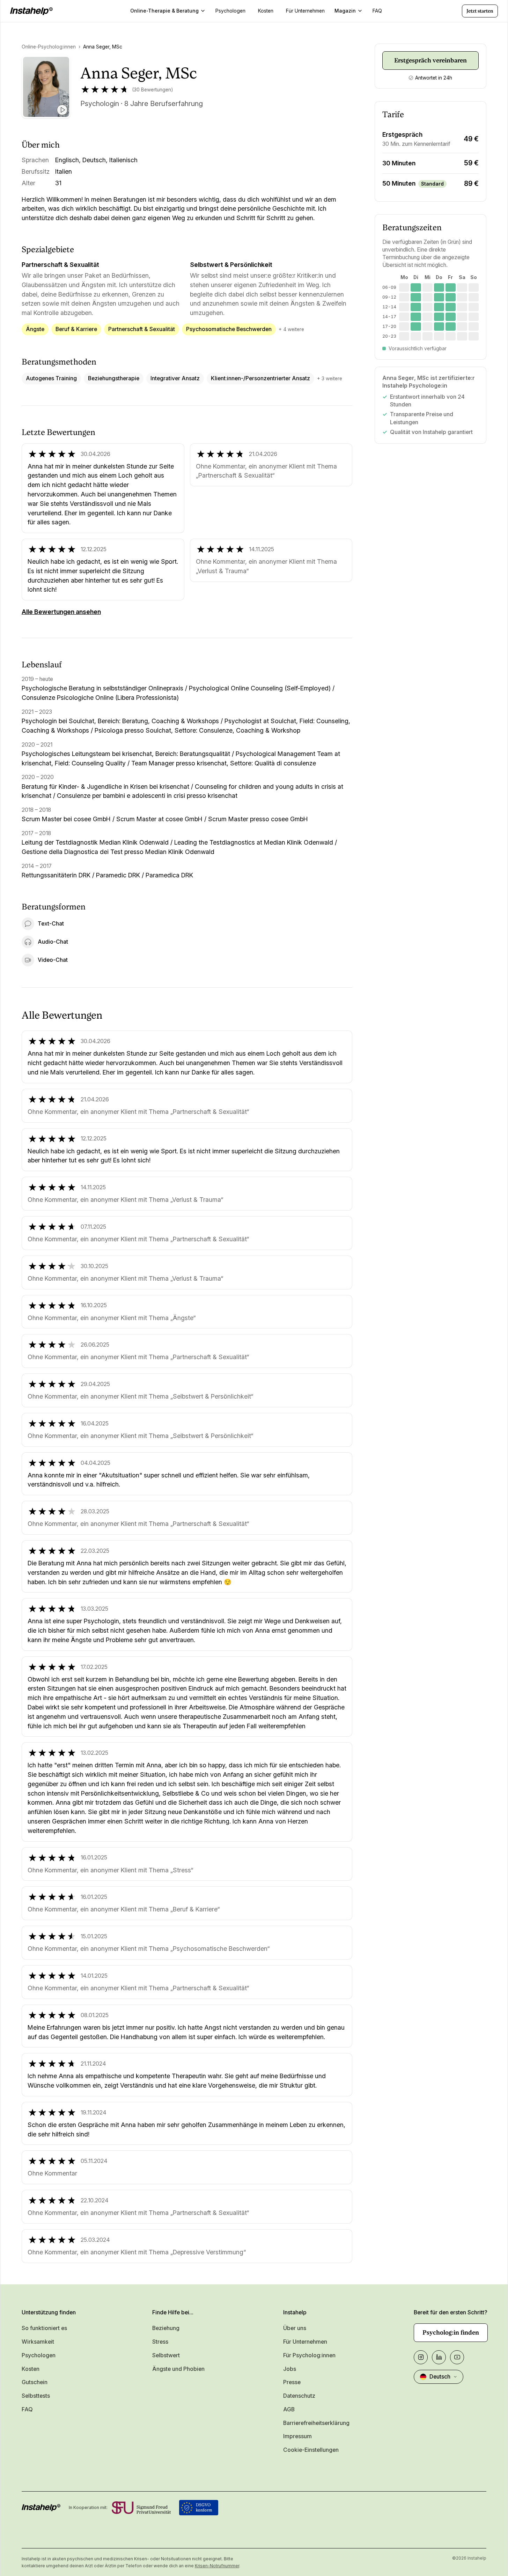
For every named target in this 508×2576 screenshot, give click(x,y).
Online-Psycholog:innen (49, 47)
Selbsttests (36, 2396)
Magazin (345, 11)
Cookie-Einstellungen (311, 2450)
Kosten (31, 2369)
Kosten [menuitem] (266, 11)
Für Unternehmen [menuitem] (305, 11)
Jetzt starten (480, 11)
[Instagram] (421, 2357)
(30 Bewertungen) (153, 90)
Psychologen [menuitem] (230, 11)
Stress (160, 2342)
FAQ (27, 2409)
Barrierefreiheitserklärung (316, 2423)
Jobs (290, 2369)
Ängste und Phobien (178, 2369)
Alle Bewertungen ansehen (61, 612)
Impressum (297, 2436)
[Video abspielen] (62, 110)
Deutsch (440, 2377)
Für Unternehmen (305, 2342)
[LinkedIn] (439, 2357)
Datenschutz (299, 2396)
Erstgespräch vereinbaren (430, 60)
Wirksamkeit (38, 2342)
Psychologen (39, 2355)
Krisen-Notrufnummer (217, 2566)
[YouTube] (457, 2357)
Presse (292, 2382)
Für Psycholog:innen (309, 2355)
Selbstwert (166, 2355)
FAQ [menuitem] (377, 11)
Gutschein (35, 2382)
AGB (289, 2409)
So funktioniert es (44, 2328)
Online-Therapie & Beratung (164, 11)
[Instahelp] (31, 11)
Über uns (295, 2328)
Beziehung (166, 2328)
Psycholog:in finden (451, 2332)
